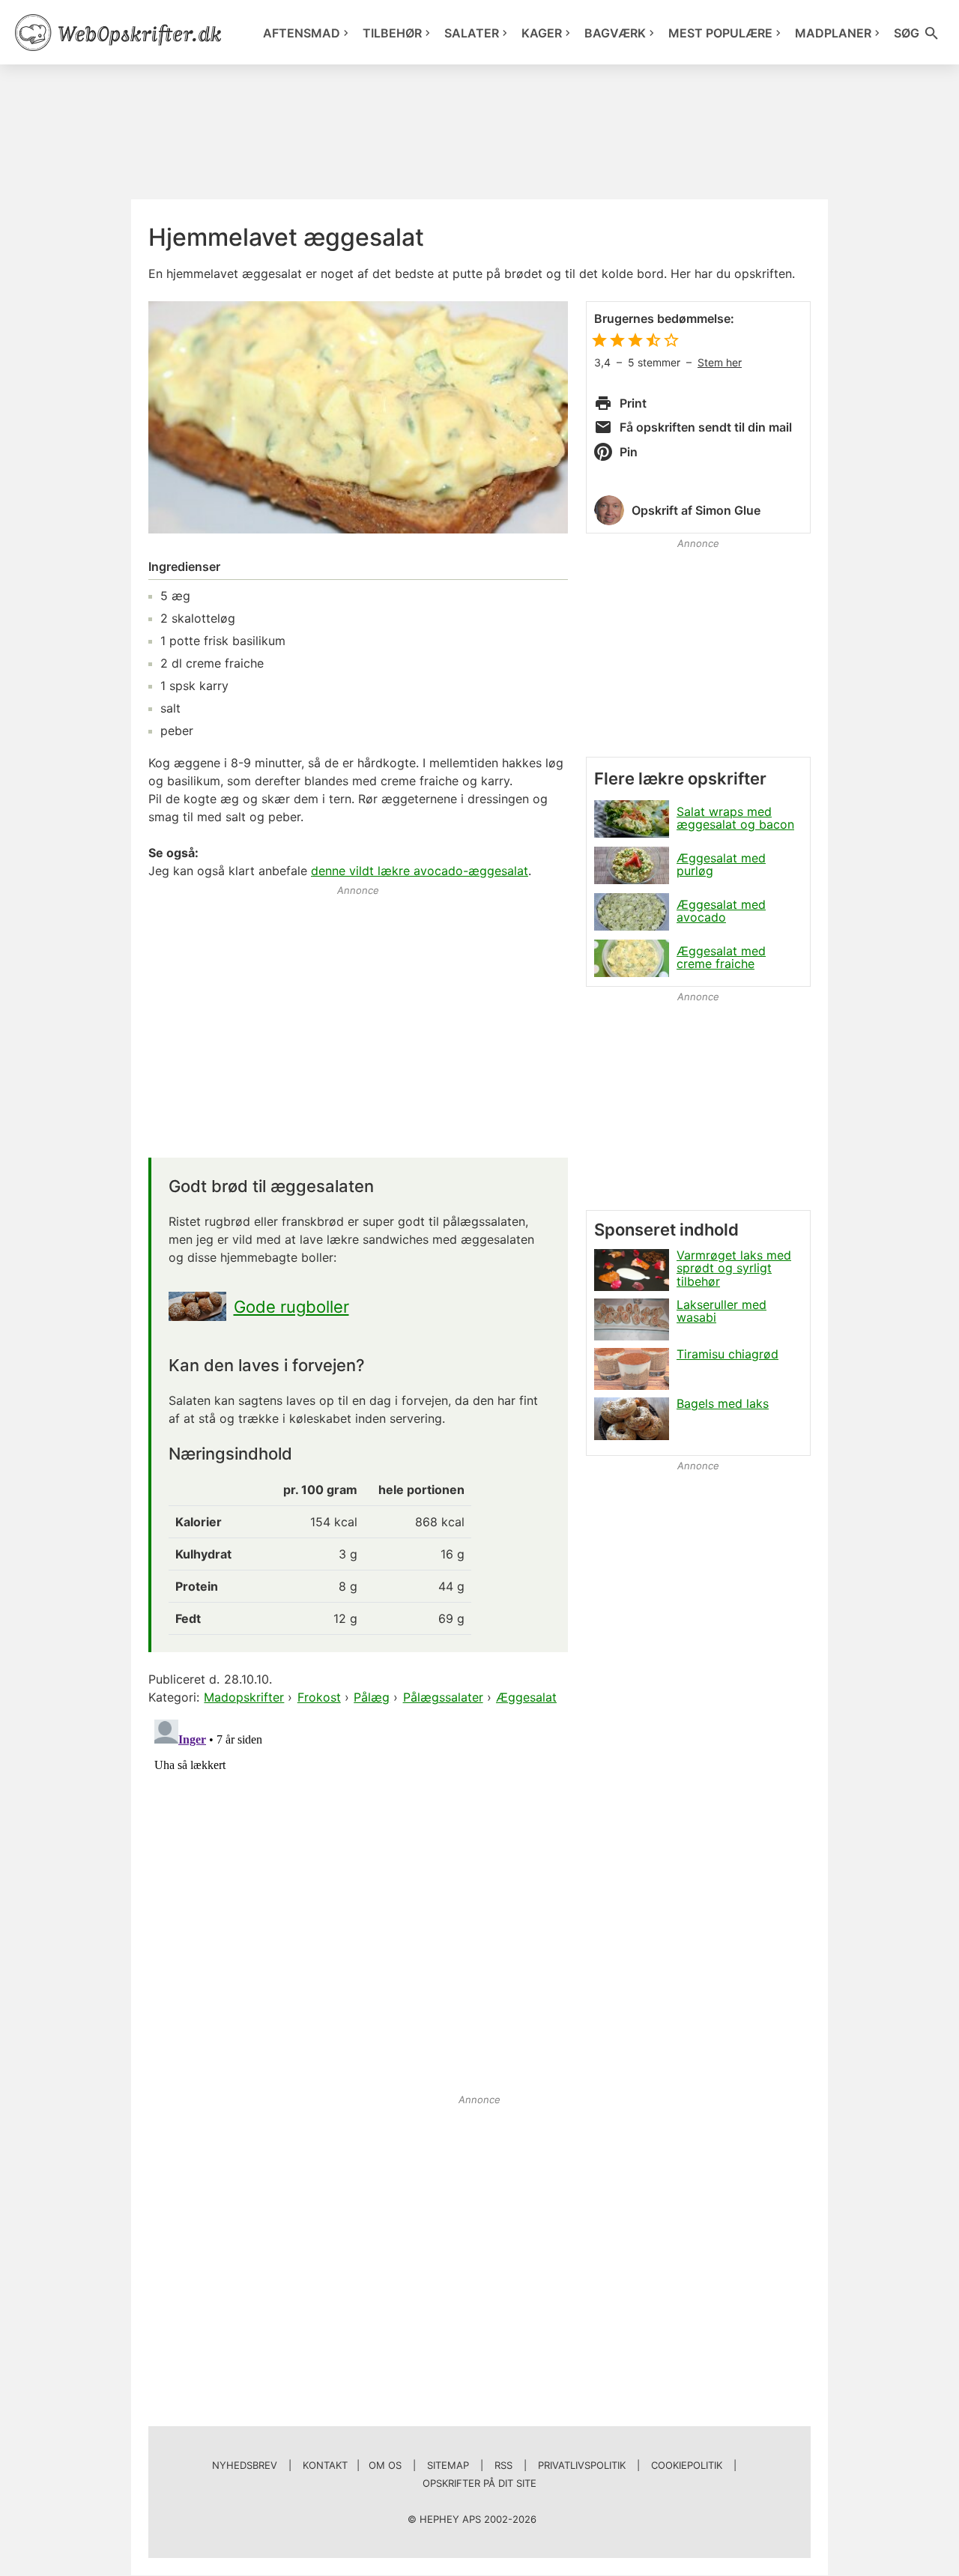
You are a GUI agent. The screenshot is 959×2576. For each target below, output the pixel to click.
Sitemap (448, 2465)
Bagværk (615, 33)
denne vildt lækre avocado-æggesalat (420, 871)
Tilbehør (392, 33)
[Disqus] (358, 1901)
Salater (472, 33)
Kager (542, 33)
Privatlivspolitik (582, 2465)
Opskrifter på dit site (479, 2483)
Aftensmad (302, 33)
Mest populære (720, 33)
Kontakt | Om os (352, 2465)
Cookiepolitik (687, 2465)
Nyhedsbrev (245, 2465)
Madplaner (833, 33)
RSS (503, 2465)
